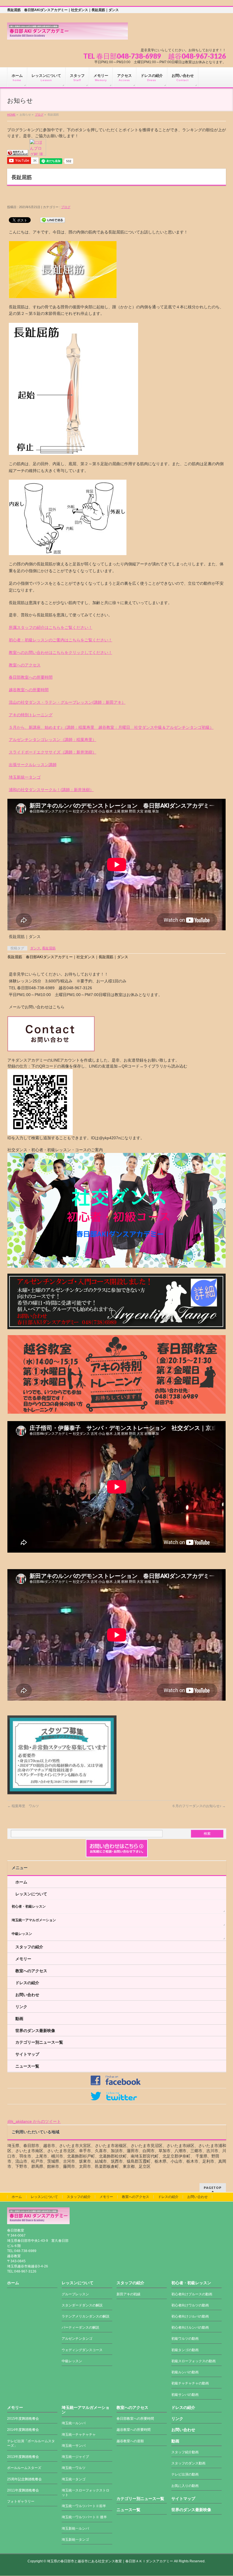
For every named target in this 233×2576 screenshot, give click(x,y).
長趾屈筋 (49, 948)
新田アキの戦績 (128, 2294)
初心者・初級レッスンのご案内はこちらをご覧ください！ (61, 640)
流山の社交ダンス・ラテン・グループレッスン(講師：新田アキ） (67, 702)
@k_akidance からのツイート (34, 2121)
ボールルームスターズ (24, 2468)
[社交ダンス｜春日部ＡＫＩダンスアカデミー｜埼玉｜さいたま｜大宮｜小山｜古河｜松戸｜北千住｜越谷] (67, 33)
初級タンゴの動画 (185, 2350)
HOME (11, 115)
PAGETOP (213, 2188)
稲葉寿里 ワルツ (23, 1806)
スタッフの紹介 (29, 1947)
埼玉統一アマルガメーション (34, 1920)
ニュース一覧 (27, 2066)
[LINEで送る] (53, 220)
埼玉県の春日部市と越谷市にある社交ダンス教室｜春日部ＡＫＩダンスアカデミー (110, 2561)
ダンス (35, 948)
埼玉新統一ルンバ (75, 2528)
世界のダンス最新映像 (35, 2031)
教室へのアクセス (25, 665)
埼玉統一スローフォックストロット (86, 2493)
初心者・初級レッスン (29, 1906)
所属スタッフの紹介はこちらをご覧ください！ (51, 627)
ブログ (39, 115)
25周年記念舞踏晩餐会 (24, 2479)
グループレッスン (75, 2294)
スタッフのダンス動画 (188, 2463)
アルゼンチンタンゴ (77, 2339)
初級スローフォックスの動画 (194, 2361)
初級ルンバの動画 (185, 2372)
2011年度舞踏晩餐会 (23, 2490)
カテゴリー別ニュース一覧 (39, 2042)
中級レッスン (22, 1934)
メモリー (23, 1959)
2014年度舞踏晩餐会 (23, 2430)
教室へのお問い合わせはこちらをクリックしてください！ (61, 652)
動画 (19, 2019)
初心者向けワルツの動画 (190, 2305)
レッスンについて (31, 1894)
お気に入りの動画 (185, 2486)
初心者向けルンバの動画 (190, 2327)
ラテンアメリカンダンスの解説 (86, 2316)
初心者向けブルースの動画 (192, 2294)
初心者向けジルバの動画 (190, 2316)
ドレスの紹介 (27, 1983)
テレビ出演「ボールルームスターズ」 (31, 2443)
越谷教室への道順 (130, 2441)
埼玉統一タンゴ (74, 2479)
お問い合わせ (27, 1995)
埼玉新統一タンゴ (25, 777)
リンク (21, 2007)
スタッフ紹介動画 (185, 2452)
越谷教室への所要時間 (29, 690)
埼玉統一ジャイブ (75, 2457)
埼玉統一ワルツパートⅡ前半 (84, 2506)
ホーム (21, 1882)
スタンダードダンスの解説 (82, 2305)
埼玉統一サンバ (74, 2446)
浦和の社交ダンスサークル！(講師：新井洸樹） (51, 790)
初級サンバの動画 (185, 2395)
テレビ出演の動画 (185, 2474)
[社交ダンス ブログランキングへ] (18, 153)
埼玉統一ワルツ (74, 2468)
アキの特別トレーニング (31, 715)
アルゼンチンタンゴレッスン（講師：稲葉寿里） (53, 740)
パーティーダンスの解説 (80, 2327)
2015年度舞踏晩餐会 (23, 2419)
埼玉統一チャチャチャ (79, 2435)
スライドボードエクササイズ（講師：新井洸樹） (53, 752)
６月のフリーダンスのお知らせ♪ (199, 1806)
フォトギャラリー (21, 2501)
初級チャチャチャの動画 (190, 2383)
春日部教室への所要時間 (31, 677)
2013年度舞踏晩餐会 (23, 2457)
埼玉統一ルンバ (74, 2423)
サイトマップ (27, 2054)
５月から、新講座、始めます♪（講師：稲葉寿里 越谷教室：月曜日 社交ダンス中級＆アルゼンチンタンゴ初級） (111, 727)
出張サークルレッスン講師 (33, 765)
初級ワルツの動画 (185, 2339)
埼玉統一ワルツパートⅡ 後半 (84, 2517)
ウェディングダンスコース (82, 2350)
